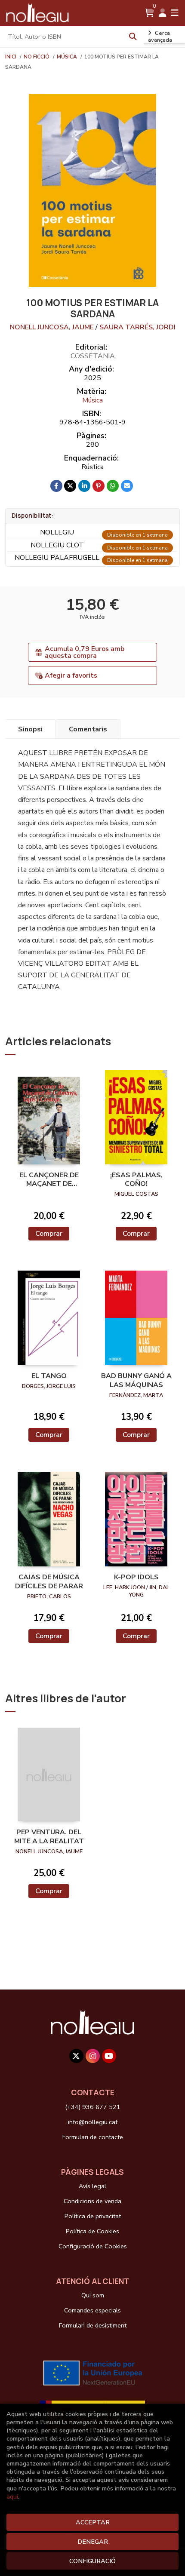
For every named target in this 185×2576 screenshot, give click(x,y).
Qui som (93, 2295)
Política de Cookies (92, 2231)
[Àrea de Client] (163, 13)
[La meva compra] (150, 13)
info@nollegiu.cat (93, 2122)
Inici (11, 57)
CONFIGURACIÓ (92, 2561)
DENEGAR (93, 2542)
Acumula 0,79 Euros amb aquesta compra (85, 652)
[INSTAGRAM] (93, 2056)
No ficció (37, 57)
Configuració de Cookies (93, 2246)
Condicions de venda (92, 2201)
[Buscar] (133, 37)
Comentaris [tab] (88, 729)
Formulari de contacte (93, 2137)
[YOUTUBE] (109, 2056)
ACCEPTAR (93, 2522)
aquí (12, 2496)
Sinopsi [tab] (30, 729)
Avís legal (92, 2186)
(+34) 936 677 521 (93, 2107)
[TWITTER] (76, 2056)
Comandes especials (92, 2310)
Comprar (49, 1234)
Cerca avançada (160, 37)
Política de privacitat (93, 2216)
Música (68, 57)
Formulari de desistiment (93, 2325)
